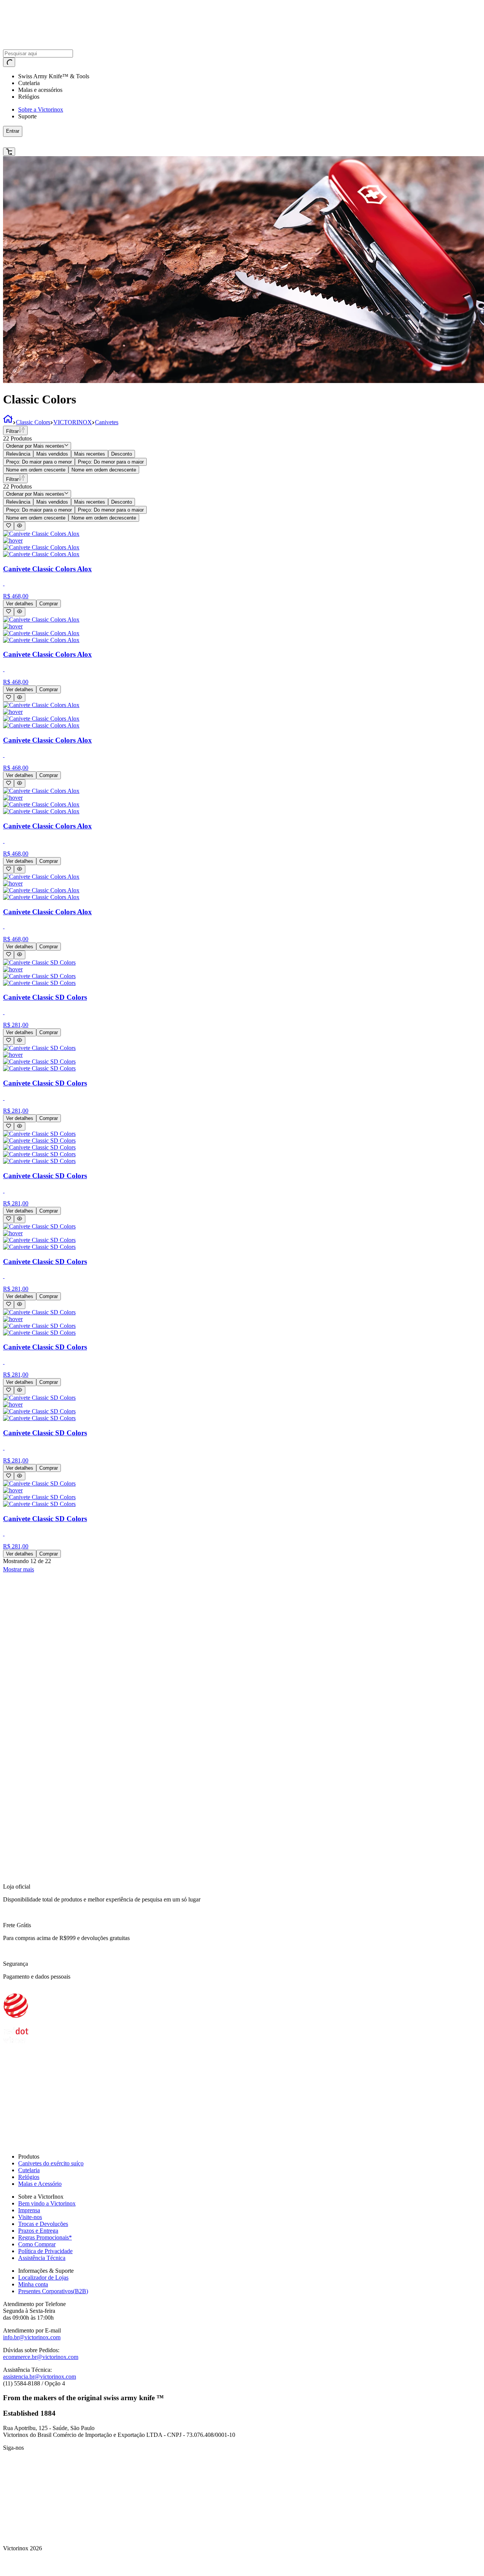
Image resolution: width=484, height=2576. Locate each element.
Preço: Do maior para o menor (39, 462)
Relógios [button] (29, 97)
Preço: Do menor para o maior (111, 462)
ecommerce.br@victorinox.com (41, 2357)
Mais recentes (90, 454)
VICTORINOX (73, 422)
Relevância (18, 454)
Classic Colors (33, 422)
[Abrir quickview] (19, 526)
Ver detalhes (20, 604)
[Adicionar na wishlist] (9, 526)
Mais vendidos (52, 454)
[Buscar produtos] (9, 62)
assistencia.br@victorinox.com (40, 2377)
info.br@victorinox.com (32, 2337)
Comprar (49, 604)
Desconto (122, 454)
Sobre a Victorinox (41, 109)
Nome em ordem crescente (36, 470)
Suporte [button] (27, 116)
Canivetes (107, 422)
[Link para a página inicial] (8, 422)
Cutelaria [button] (29, 83)
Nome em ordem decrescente (104, 470)
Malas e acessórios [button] (40, 90)
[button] (123, 142)
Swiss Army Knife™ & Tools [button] (54, 76)
